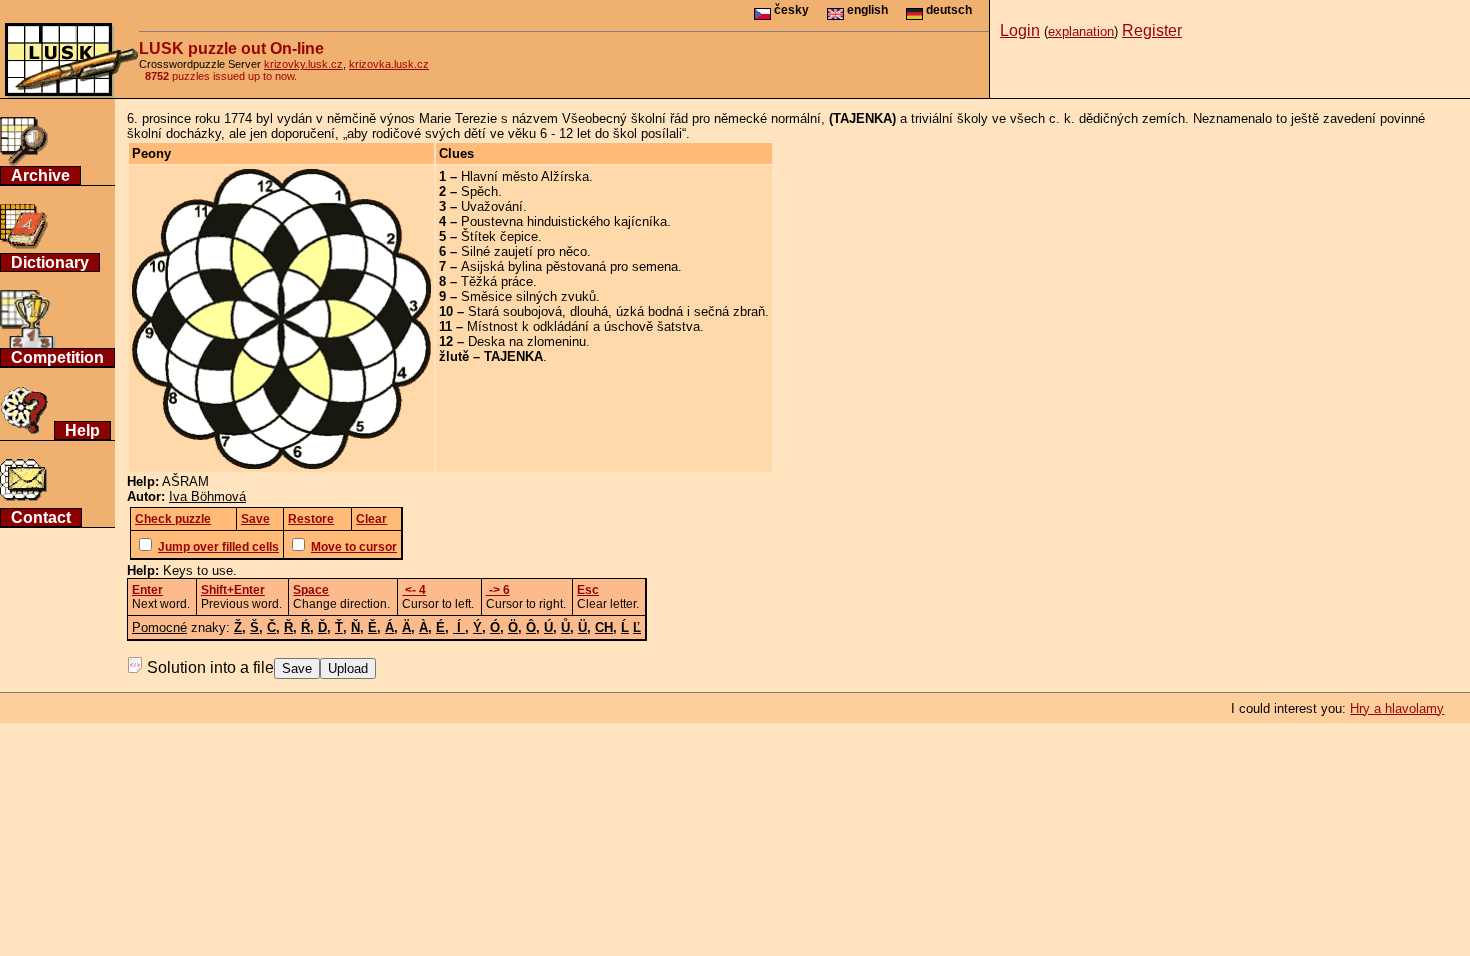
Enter (147, 590)
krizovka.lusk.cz (389, 64)
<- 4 (414, 590)
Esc (588, 590)
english (866, 10)
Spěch (479, 191)
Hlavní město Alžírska (525, 176)
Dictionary (50, 262)
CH (604, 627)
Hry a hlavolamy (1397, 708)
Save (297, 668)
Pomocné (159, 627)
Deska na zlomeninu (527, 341)
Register (1152, 30)
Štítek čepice (499, 236)
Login (1020, 30)
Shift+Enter (233, 590)
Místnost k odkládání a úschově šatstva (583, 326)
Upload (348, 668)
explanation (1081, 31)
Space (311, 590)
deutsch (947, 10)
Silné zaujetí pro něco (524, 251)
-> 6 (498, 590)
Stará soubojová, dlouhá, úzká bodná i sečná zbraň (616, 311)
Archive (40, 175)
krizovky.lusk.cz (303, 64)
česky (790, 10)
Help (82, 430)
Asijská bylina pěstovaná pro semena (569, 266)
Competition (57, 357)
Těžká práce (497, 281)
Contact (41, 517)
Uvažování (492, 206)
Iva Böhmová (207, 496)
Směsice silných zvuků (528, 296)
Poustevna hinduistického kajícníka (564, 221)
